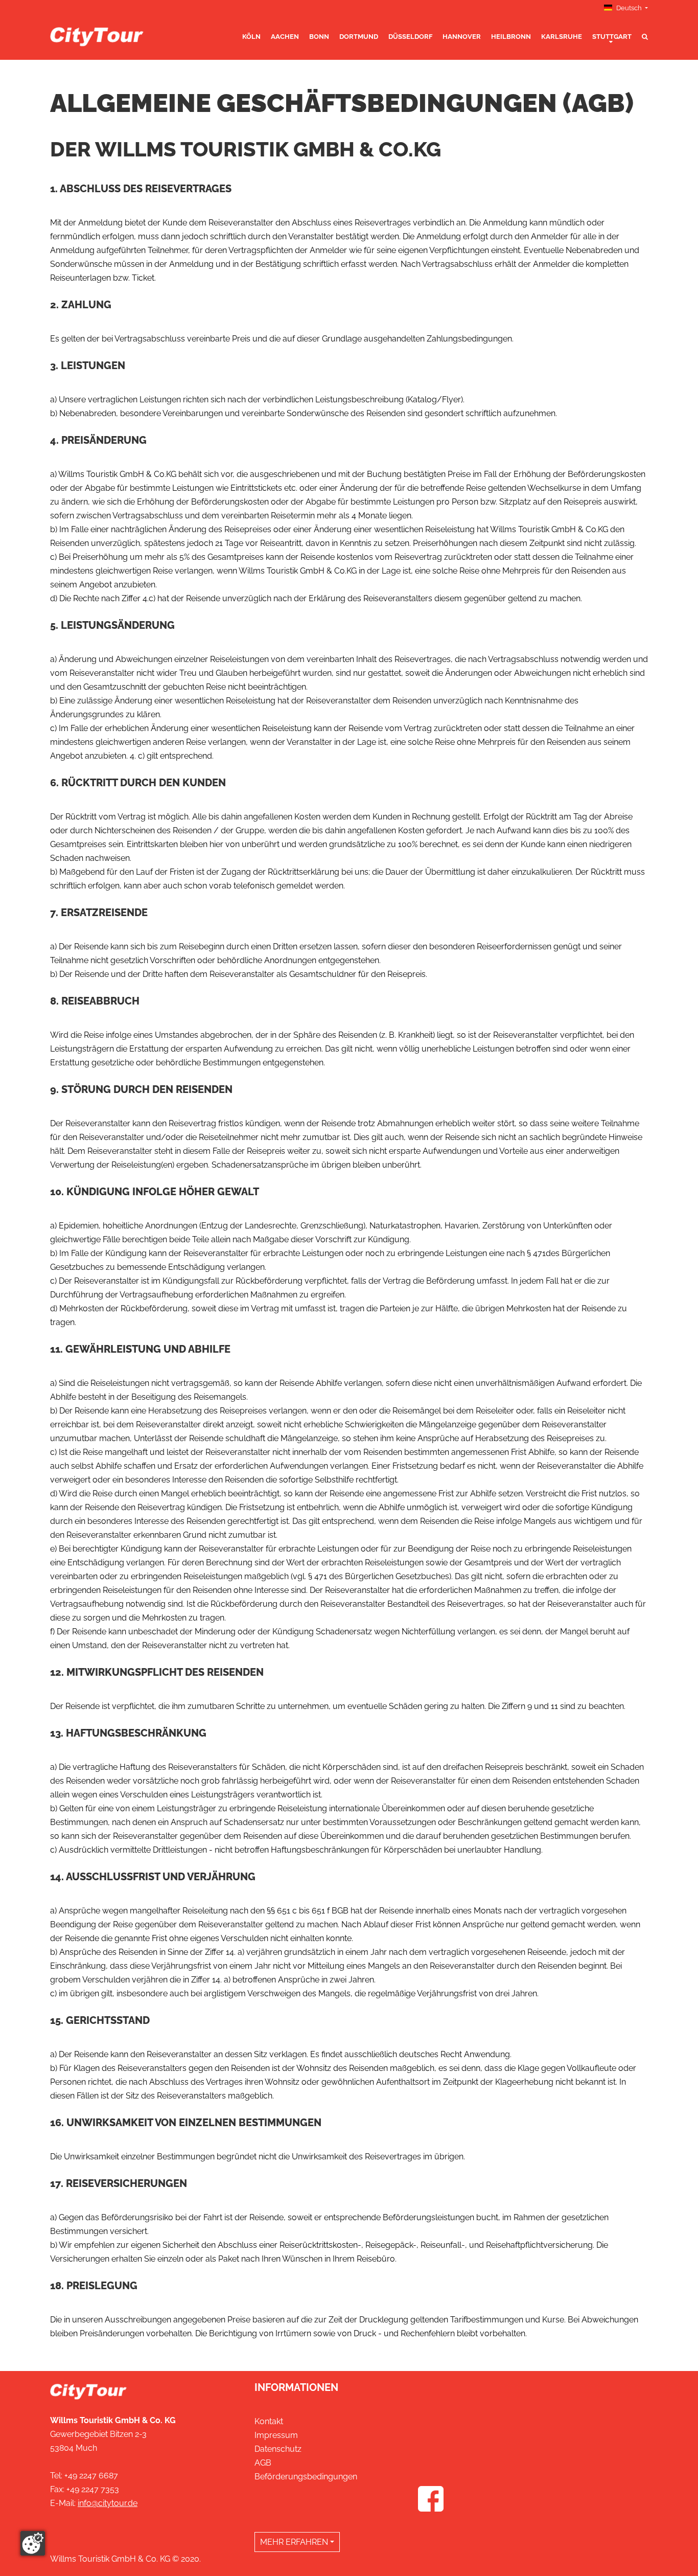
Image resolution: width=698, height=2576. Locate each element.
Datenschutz (278, 2449)
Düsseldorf (410, 37)
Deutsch (629, 8)
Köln (251, 37)
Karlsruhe (562, 37)
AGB (263, 2463)
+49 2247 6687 (91, 2476)
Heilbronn (511, 37)
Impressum (276, 2435)
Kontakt (269, 2421)
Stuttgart (612, 37)
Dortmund (359, 37)
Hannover (462, 37)
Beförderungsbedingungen (306, 2477)
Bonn (319, 37)
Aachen (285, 37)
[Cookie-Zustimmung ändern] (33, 2543)
